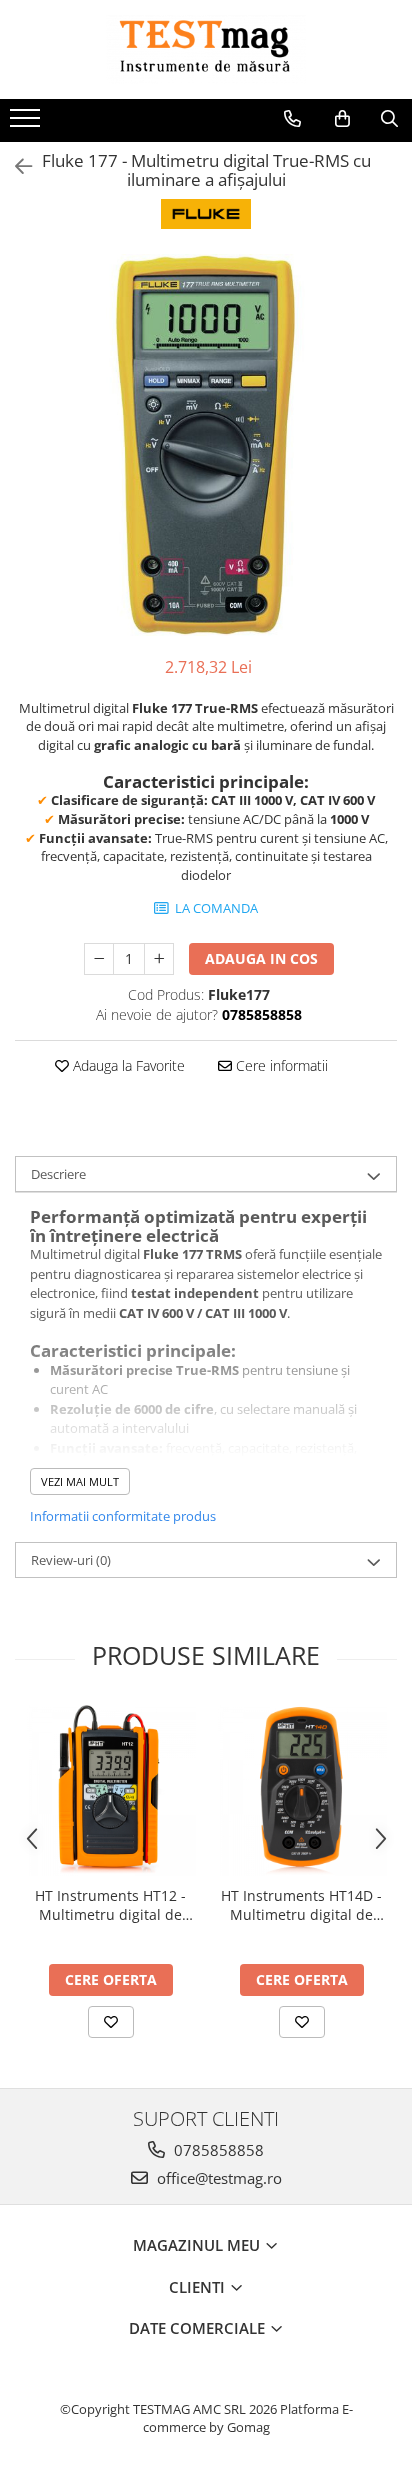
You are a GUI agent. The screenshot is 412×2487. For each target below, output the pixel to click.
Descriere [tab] (58, 1174)
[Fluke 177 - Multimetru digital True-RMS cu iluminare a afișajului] (206, 445)
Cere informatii (280, 1065)
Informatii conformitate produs (123, 1516)
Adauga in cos (261, 958)
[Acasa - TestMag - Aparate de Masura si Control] (206, 49)
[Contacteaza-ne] (292, 119)
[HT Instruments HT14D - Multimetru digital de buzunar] (301, 1790)
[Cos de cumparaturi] (342, 119)
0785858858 (217, 2150)
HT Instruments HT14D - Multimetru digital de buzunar (301, 1905)
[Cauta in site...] (389, 119)
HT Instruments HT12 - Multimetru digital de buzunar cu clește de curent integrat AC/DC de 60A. (111, 1905)
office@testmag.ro (217, 2178)
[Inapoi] (15, 166)
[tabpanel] (206, 445)
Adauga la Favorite (127, 1065)
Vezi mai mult (80, 1481)
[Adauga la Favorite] (111, 2022)
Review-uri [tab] (71, 1560)
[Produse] (27, 124)
